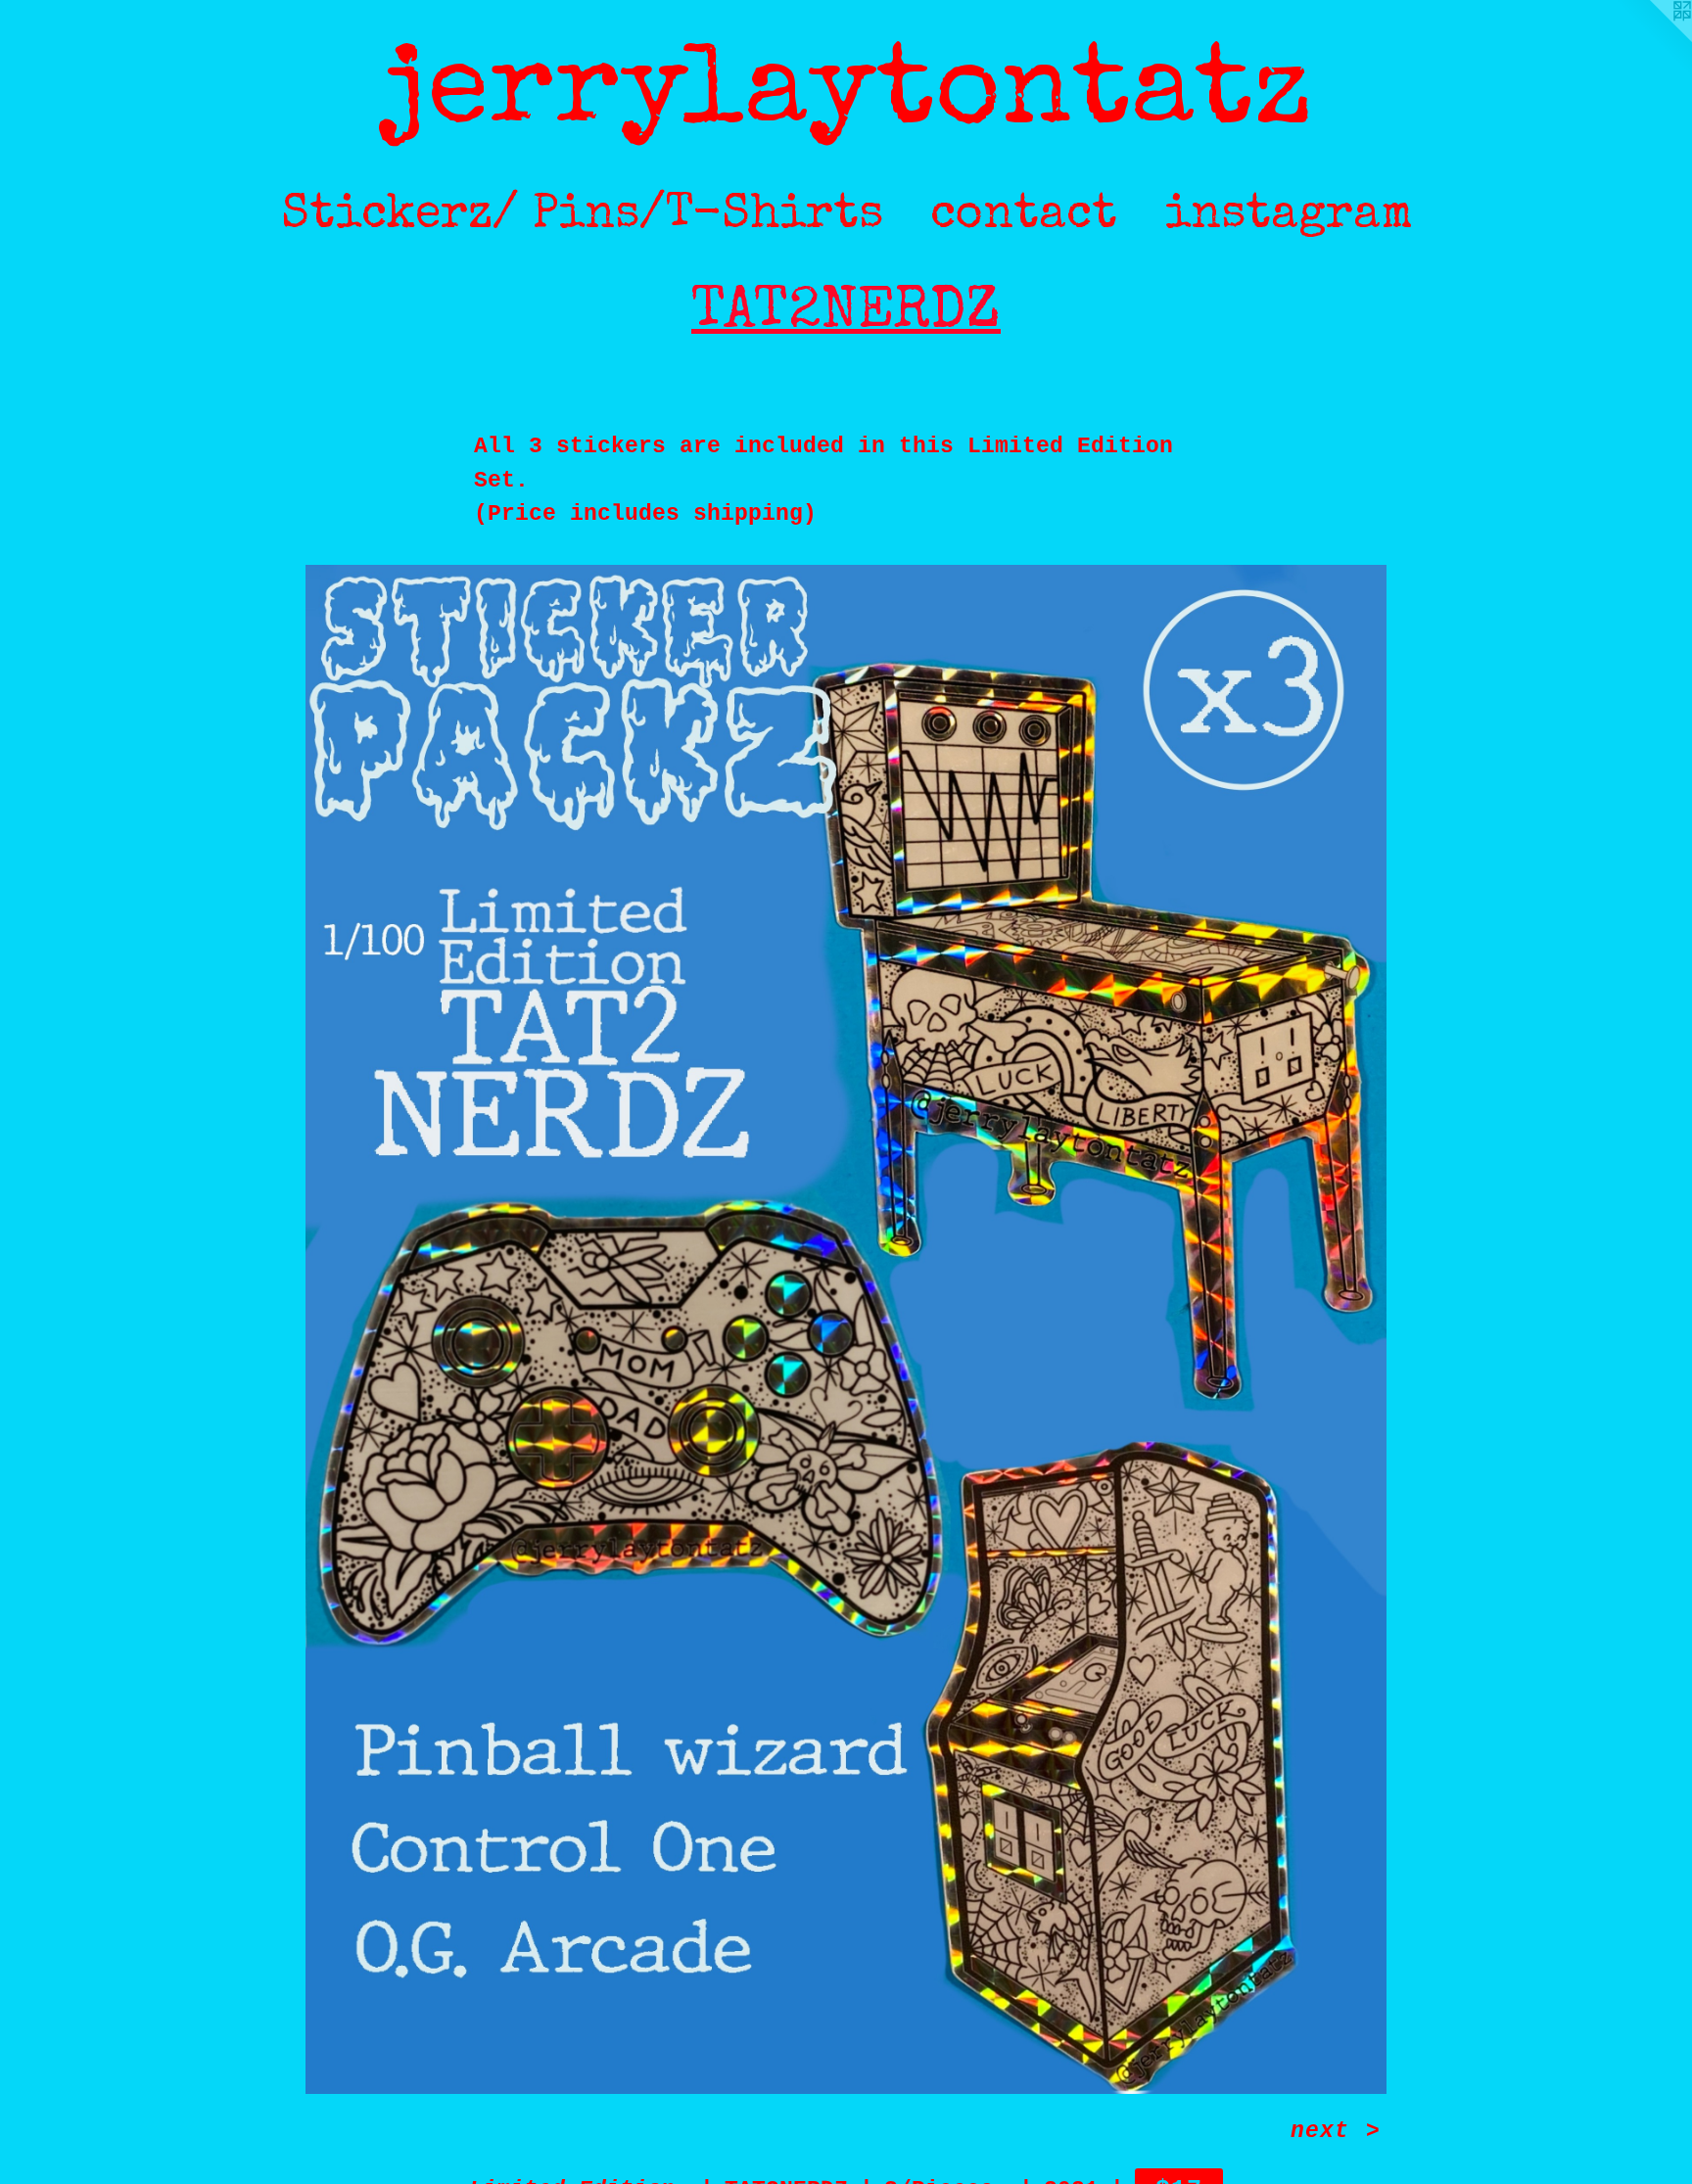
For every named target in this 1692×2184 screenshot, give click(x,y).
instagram (1288, 216)
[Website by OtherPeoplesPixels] (1653, 39)
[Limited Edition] (846, 1329)
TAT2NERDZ (846, 315)
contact (1024, 216)
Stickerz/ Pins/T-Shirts (582, 216)
